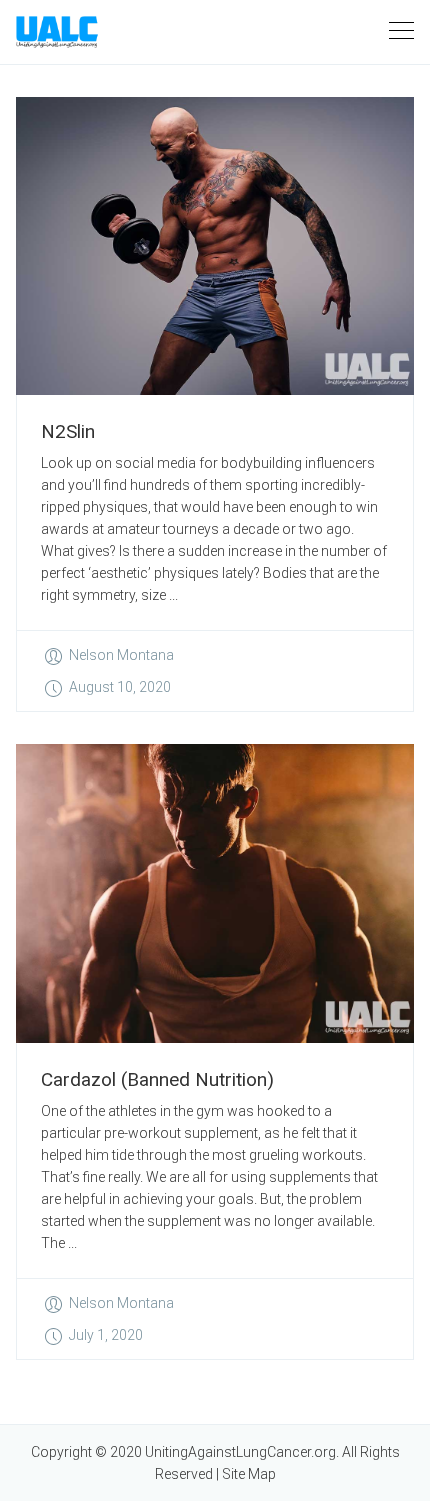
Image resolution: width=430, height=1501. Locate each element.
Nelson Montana (121, 655)
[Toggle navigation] (401, 31)
